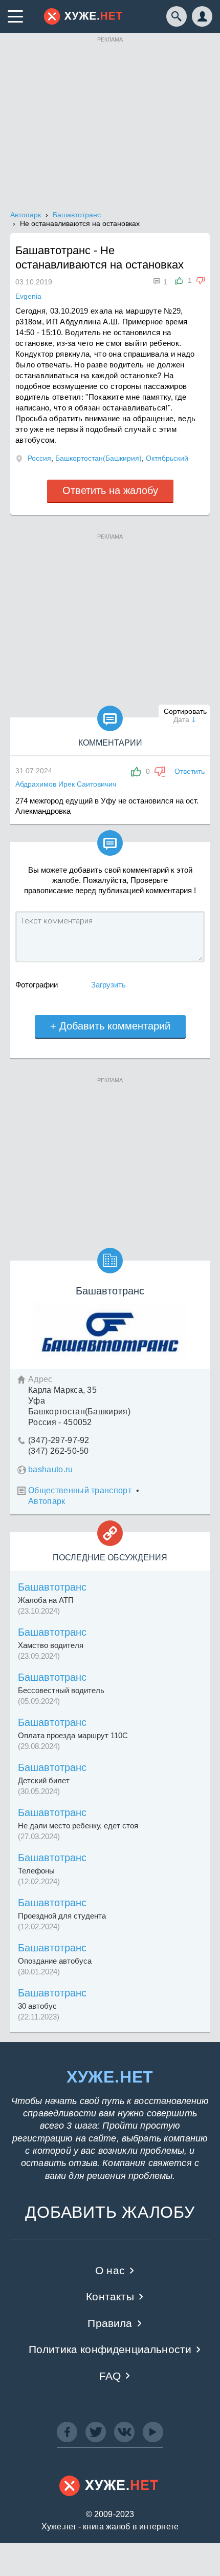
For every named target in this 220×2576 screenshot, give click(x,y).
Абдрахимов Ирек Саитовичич (66, 784)
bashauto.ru (51, 1469)
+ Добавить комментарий (110, 1026)
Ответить (190, 771)
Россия (39, 458)
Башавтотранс (52, 1587)
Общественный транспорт (80, 1490)
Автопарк (47, 1501)
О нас (110, 2270)
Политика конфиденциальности (110, 2349)
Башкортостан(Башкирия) (98, 458)
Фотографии (37, 985)
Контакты (110, 2296)
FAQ (110, 2376)
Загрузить (108, 985)
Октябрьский (167, 458)
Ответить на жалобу (110, 490)
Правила (110, 2323)
